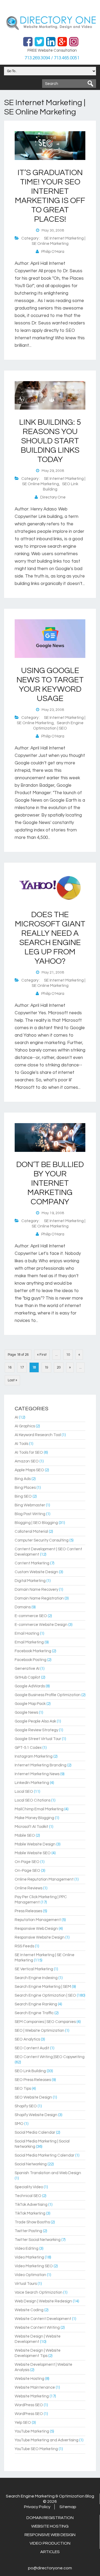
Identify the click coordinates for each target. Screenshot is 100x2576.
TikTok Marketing (30, 2213)
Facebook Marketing (33, 1651)
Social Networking (31, 2164)
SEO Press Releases (33, 2080)
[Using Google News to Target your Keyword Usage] (50, 657)
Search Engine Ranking (36, 2004)
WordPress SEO (29, 2405)
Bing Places (25, 1488)
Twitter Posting (28, 2231)
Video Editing (27, 2249)
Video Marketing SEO (34, 2266)
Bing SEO (23, 1496)
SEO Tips (23, 2089)
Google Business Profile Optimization (48, 1695)
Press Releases (28, 1911)
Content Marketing (32, 1563)
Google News (26, 1712)
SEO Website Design (33, 2097)
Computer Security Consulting (42, 1540)
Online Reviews (29, 1888)
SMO (19, 2124)
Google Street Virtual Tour (38, 1739)
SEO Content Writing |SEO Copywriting (50, 2057)
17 (22, 1367)
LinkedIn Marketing (32, 1783)
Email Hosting (27, 1633)
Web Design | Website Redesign (43, 2301)
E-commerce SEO (31, 1616)
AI (16, 1417)
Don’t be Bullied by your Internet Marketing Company (50, 1183)
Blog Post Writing (30, 1514)
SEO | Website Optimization (39, 2031)
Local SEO (24, 1792)
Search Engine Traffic (34, 2013)
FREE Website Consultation (52, 50)
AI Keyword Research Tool (38, 1435)
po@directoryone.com (50, 2568)
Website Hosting (29, 2379)
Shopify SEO (26, 2106)
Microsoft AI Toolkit (31, 1827)
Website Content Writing (37, 2328)
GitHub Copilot (27, 1677)
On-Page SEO (27, 1871)
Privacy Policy (37, 2507)
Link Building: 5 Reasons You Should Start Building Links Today (50, 441)
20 (59, 1367)
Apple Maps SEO (29, 1470)
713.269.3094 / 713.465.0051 (52, 58)
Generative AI (27, 1669)
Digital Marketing (30, 1581)
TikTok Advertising (31, 2205)
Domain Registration (50, 2518)
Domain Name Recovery (36, 1590)
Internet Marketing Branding (41, 1765)
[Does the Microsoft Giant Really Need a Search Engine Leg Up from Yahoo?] (50, 901)
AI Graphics (25, 1426)
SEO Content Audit (32, 2048)
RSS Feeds (24, 1946)
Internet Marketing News (37, 1774)
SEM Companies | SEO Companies (45, 2022)
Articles (50, 2552)
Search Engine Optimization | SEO (45, 1995)
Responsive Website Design (40, 1937)
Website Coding (29, 2310)
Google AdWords (30, 1686)
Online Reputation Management (44, 1879)
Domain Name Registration (39, 1598)
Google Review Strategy (36, 1730)
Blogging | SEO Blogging (36, 1523)
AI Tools (21, 1444)
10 (68, 1355)
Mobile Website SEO (33, 1853)
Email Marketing (29, 1642)
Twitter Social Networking (38, 2240)
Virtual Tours (26, 2284)
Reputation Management (38, 1920)
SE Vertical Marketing (34, 1969)
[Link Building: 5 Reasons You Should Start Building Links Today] (50, 409)
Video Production (50, 2543)
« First (42, 1355)
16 (10, 1367)
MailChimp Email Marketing (39, 1809)
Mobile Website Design (35, 1844)
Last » (12, 1380)
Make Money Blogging (34, 1818)
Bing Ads (23, 1479)
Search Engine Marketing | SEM (43, 1987)
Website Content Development (43, 2319)
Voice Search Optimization (39, 2292)
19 (46, 1367)
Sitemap (68, 2507)
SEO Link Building (30, 2071)
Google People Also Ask (35, 1721)
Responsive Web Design (36, 1929)
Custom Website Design (36, 1572)
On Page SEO (27, 1862)
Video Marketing (29, 2257)
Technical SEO (28, 2196)
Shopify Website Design (36, 2115)
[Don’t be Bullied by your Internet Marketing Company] (50, 1151)
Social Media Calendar (35, 2132)
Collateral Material (31, 1532)
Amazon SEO (27, 1461)
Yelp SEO (23, 2423)
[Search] (90, 84)
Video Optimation (30, 2275)
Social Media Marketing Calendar (45, 2155)
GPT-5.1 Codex (28, 1748)
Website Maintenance (35, 2387)
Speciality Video (29, 2187)
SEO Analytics (27, 2039)
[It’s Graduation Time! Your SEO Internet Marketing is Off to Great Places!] (50, 159)
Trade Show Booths (32, 2222)
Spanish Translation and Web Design (48, 2173)
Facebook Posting (31, 1660)
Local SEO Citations (33, 1800)
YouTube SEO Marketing (36, 2449)
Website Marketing (32, 2396)
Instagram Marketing (34, 1756)
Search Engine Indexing (36, 1978)
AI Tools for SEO (29, 1452)
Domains (23, 1607)
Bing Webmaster (30, 1505)
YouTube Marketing (32, 2431)
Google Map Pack (30, 1704)
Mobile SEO (25, 1835)
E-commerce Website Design (41, 1625)
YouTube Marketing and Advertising (47, 2440)
